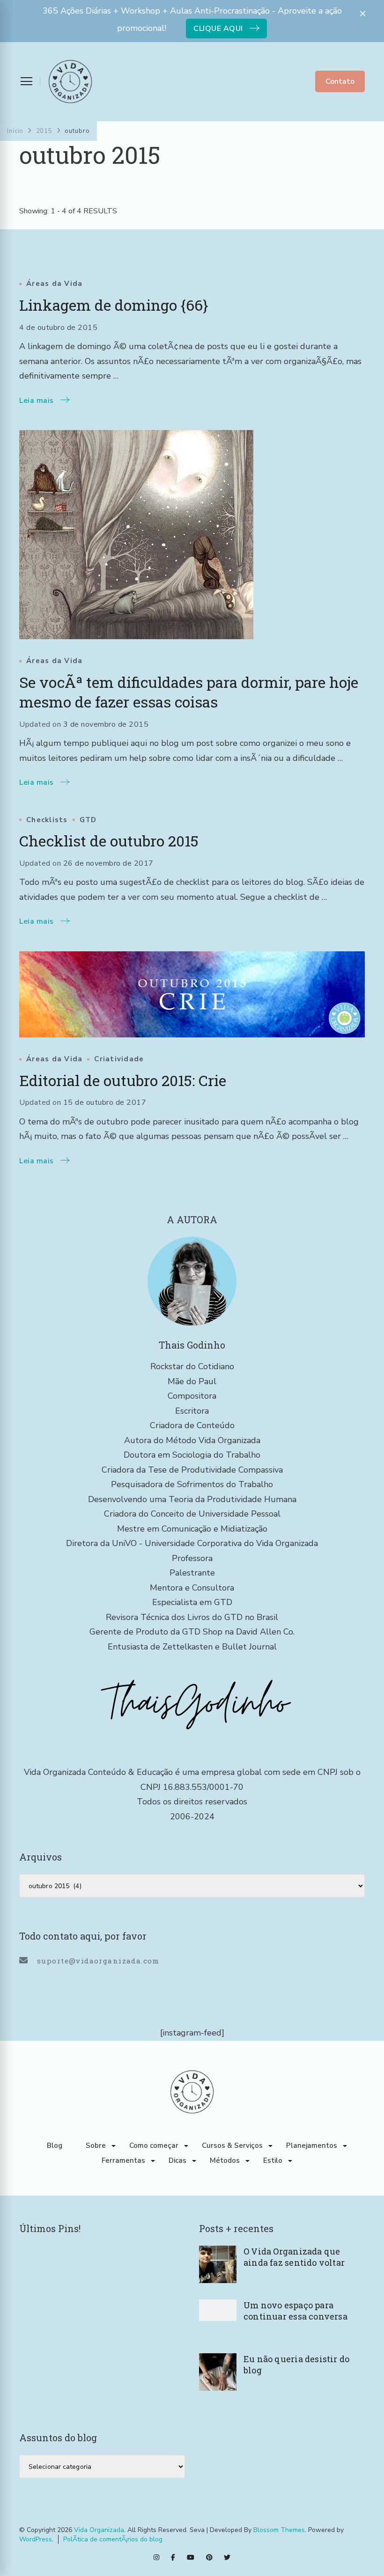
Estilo (273, 2160)
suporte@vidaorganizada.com (98, 1961)
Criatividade (119, 1059)
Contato (340, 81)
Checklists (47, 820)
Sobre (96, 2145)
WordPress (36, 2539)
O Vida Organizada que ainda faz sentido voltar (294, 2257)
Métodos (225, 2160)
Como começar (154, 2145)
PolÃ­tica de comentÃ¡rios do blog (113, 2539)
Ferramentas (123, 2160)
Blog (55, 2145)
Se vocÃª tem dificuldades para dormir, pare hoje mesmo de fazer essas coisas (189, 692)
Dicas (177, 2160)
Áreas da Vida (54, 284)
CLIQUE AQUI (218, 29)
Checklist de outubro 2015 (109, 841)
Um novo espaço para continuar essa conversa (295, 2311)
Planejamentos (312, 2145)
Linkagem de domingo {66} (114, 305)
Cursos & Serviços (232, 2145)
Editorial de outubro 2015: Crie (123, 1080)
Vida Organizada (99, 2530)
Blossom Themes (279, 2530)
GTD (88, 820)
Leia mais (37, 401)
